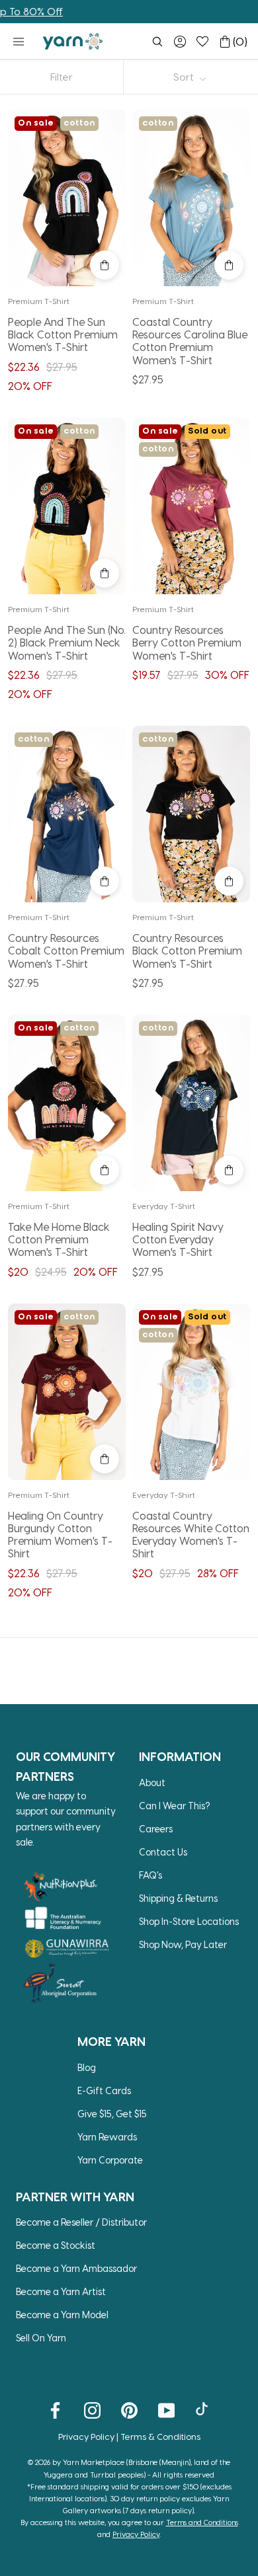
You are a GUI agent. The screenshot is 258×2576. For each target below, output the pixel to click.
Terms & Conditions (160, 2436)
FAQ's (150, 1875)
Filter (62, 77)
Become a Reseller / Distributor (81, 2222)
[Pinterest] (129, 2409)
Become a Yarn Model (62, 2315)
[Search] (157, 42)
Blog (87, 2067)
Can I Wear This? (175, 1806)
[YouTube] (166, 2409)
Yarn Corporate (110, 2160)
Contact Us (163, 1852)
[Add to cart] (105, 265)
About (152, 1782)
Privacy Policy (86, 2436)
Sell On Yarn (41, 2338)
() (240, 41)
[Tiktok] (203, 2409)
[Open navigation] (19, 42)
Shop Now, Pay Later (183, 1944)
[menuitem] (157, 42)
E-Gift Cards (104, 2090)
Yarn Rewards (107, 2137)
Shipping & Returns (178, 1898)
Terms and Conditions (202, 2522)
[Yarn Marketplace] (73, 41)
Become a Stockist (56, 2245)
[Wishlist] (202, 42)
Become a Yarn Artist (61, 2291)
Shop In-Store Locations (189, 1921)
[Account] (180, 42)
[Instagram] (92, 2409)
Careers (156, 1829)
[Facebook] (55, 2409)
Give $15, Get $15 (112, 2114)
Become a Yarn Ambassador (76, 2268)
